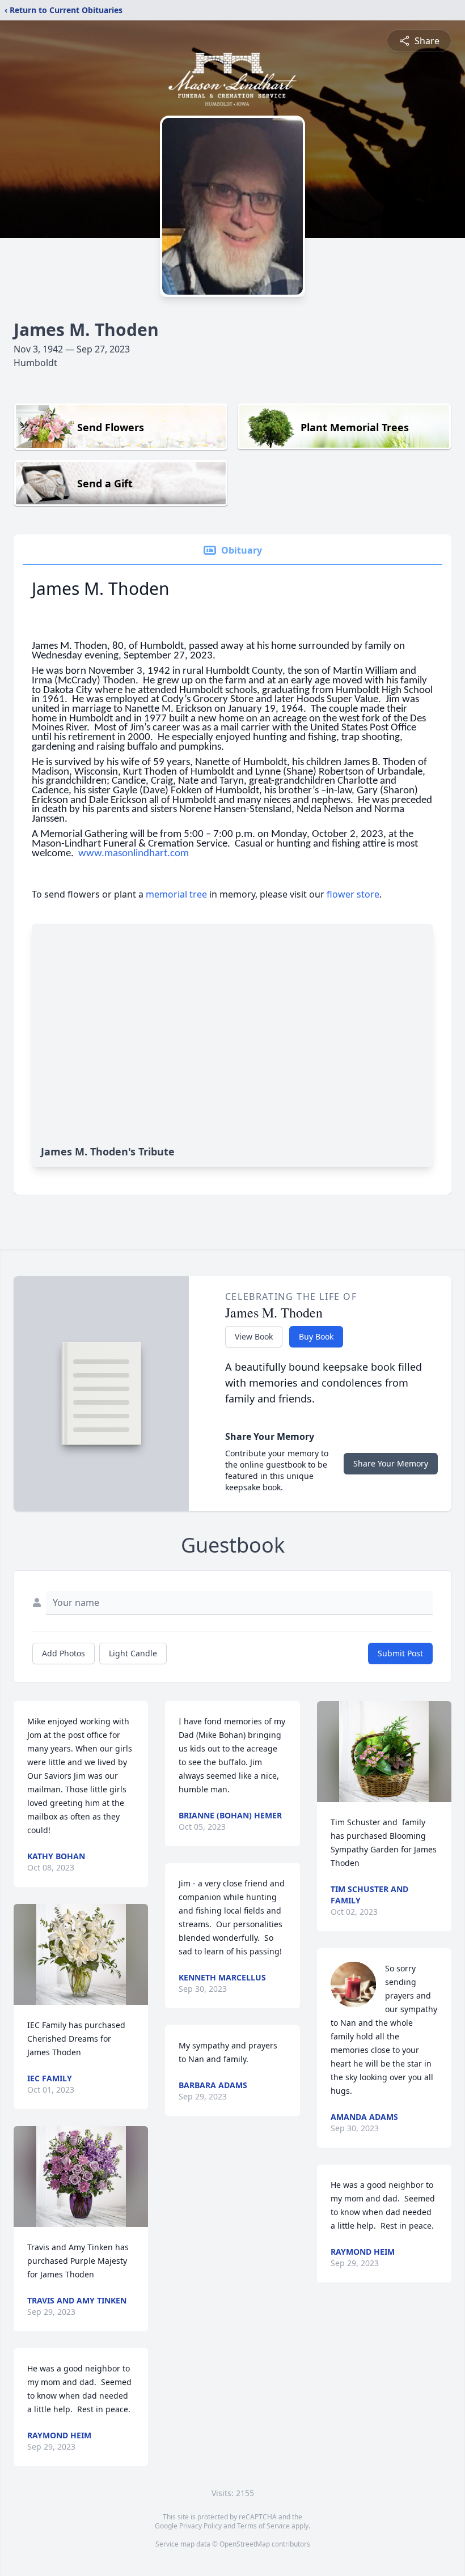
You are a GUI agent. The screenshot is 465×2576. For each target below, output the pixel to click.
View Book (254, 1336)
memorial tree (176, 894)
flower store (353, 894)
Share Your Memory (391, 1463)
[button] (81, 1954)
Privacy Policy (200, 2526)
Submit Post (400, 1653)
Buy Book (316, 1336)
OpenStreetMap (245, 2544)
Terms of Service (263, 2526)
